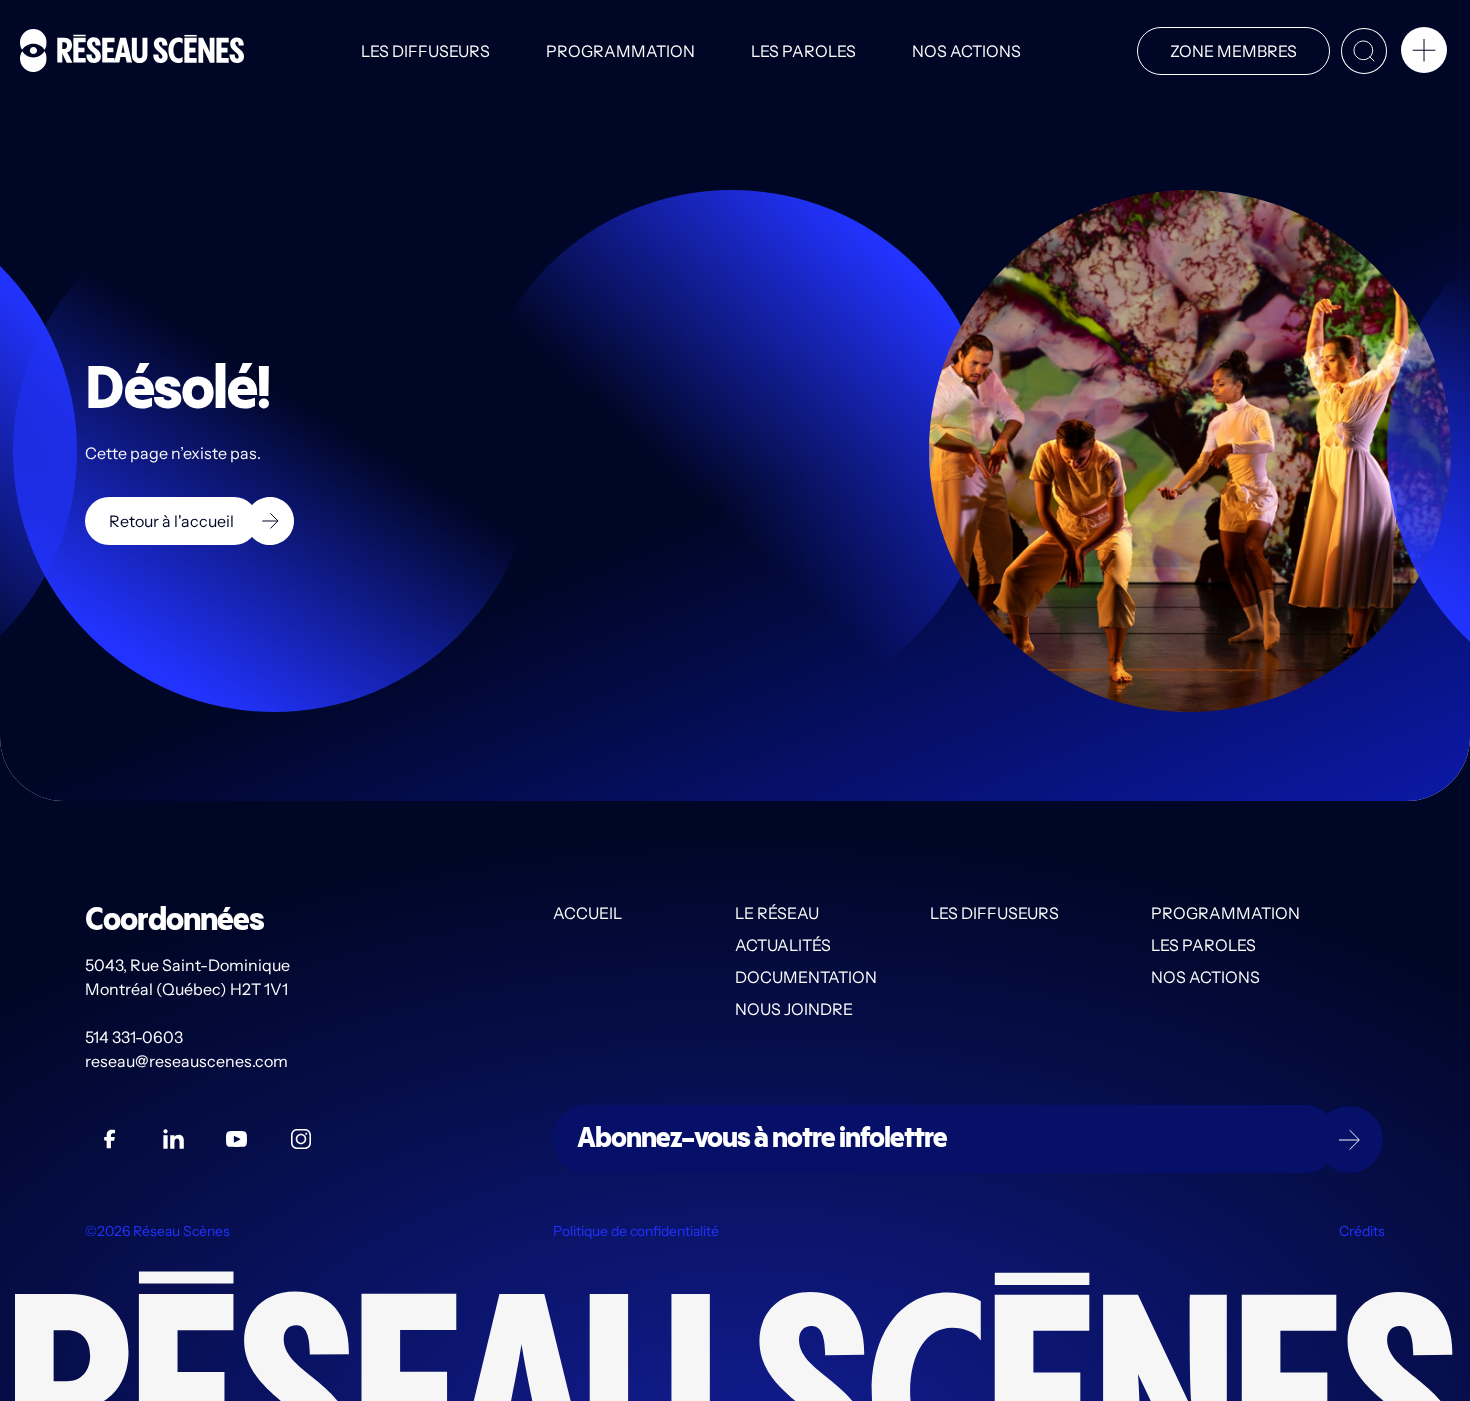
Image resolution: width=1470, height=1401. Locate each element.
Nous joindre (794, 1009)
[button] (1424, 54)
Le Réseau (777, 913)
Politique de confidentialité (636, 1231)
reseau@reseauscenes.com (188, 1061)
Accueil (587, 913)
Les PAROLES (803, 51)
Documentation (806, 977)
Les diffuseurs (425, 51)
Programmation (620, 51)
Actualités (783, 945)
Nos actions (966, 51)
